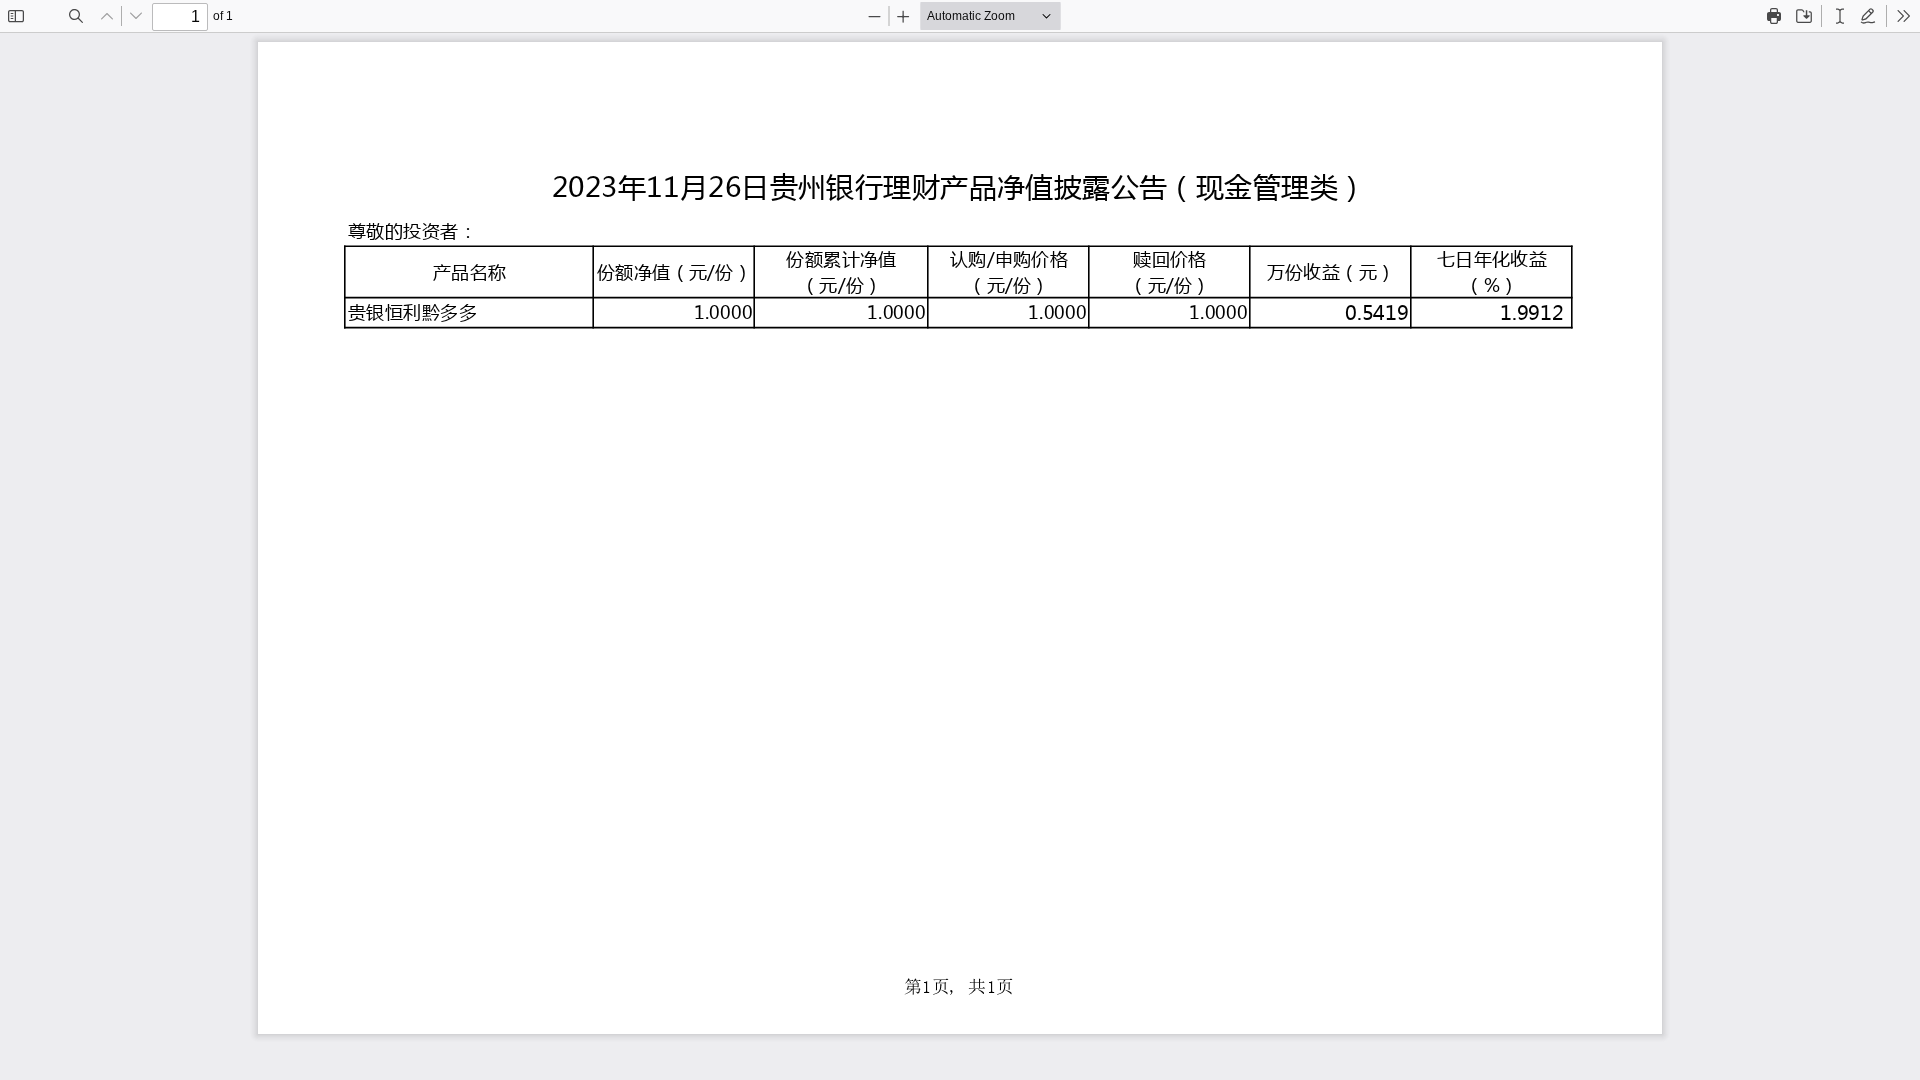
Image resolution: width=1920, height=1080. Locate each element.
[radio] (1840, 16)
